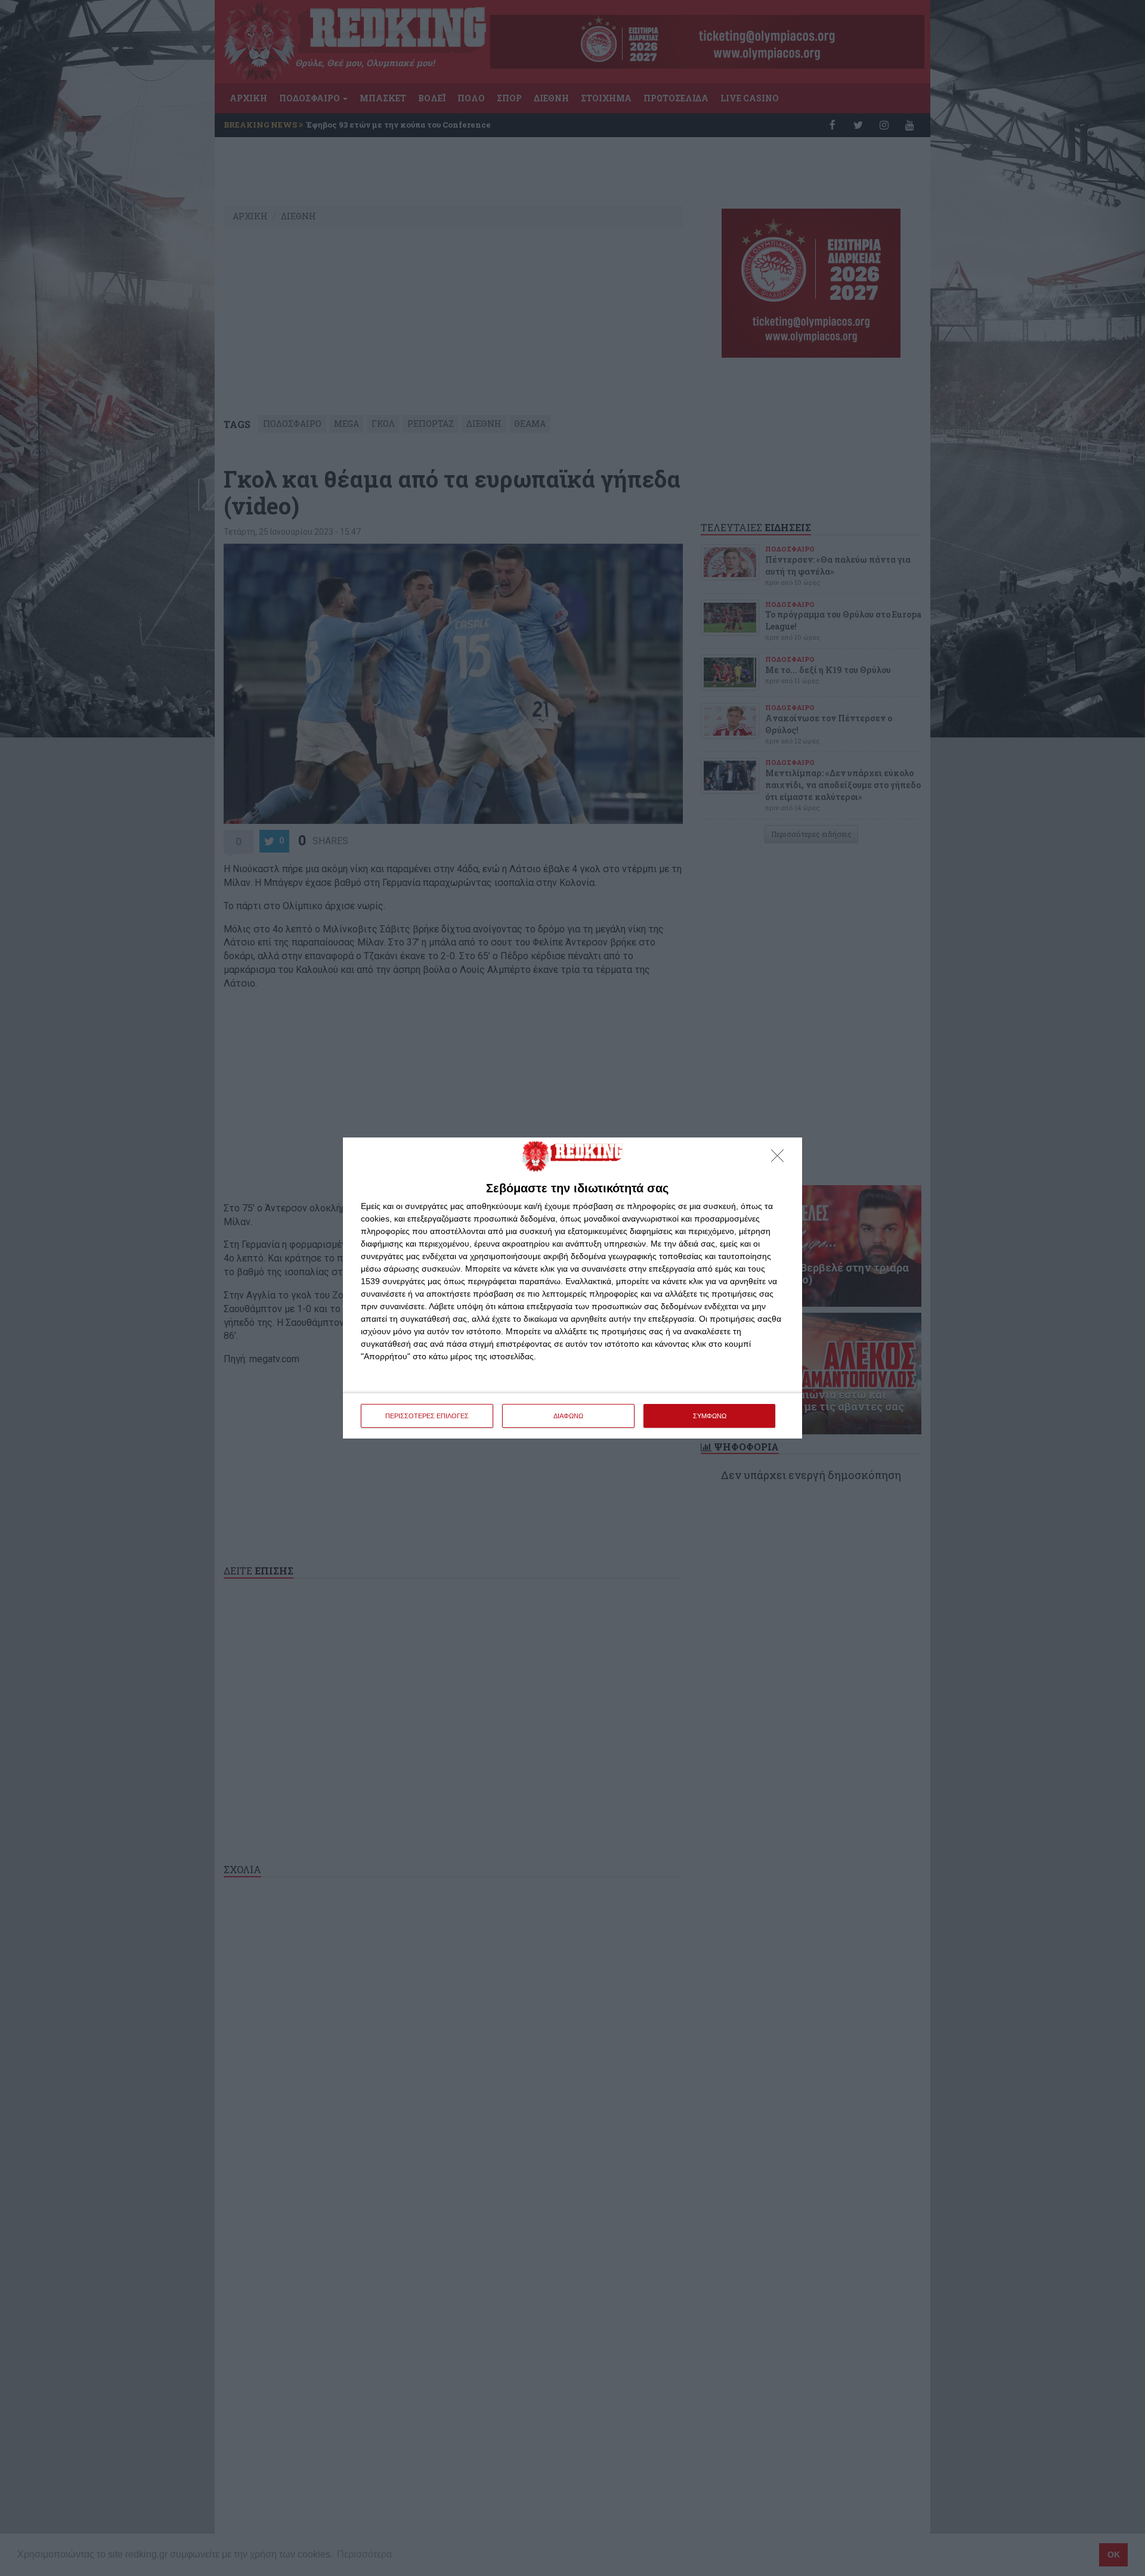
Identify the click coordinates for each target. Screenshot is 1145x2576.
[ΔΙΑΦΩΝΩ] (781, 1159)
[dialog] (572, 1288)
